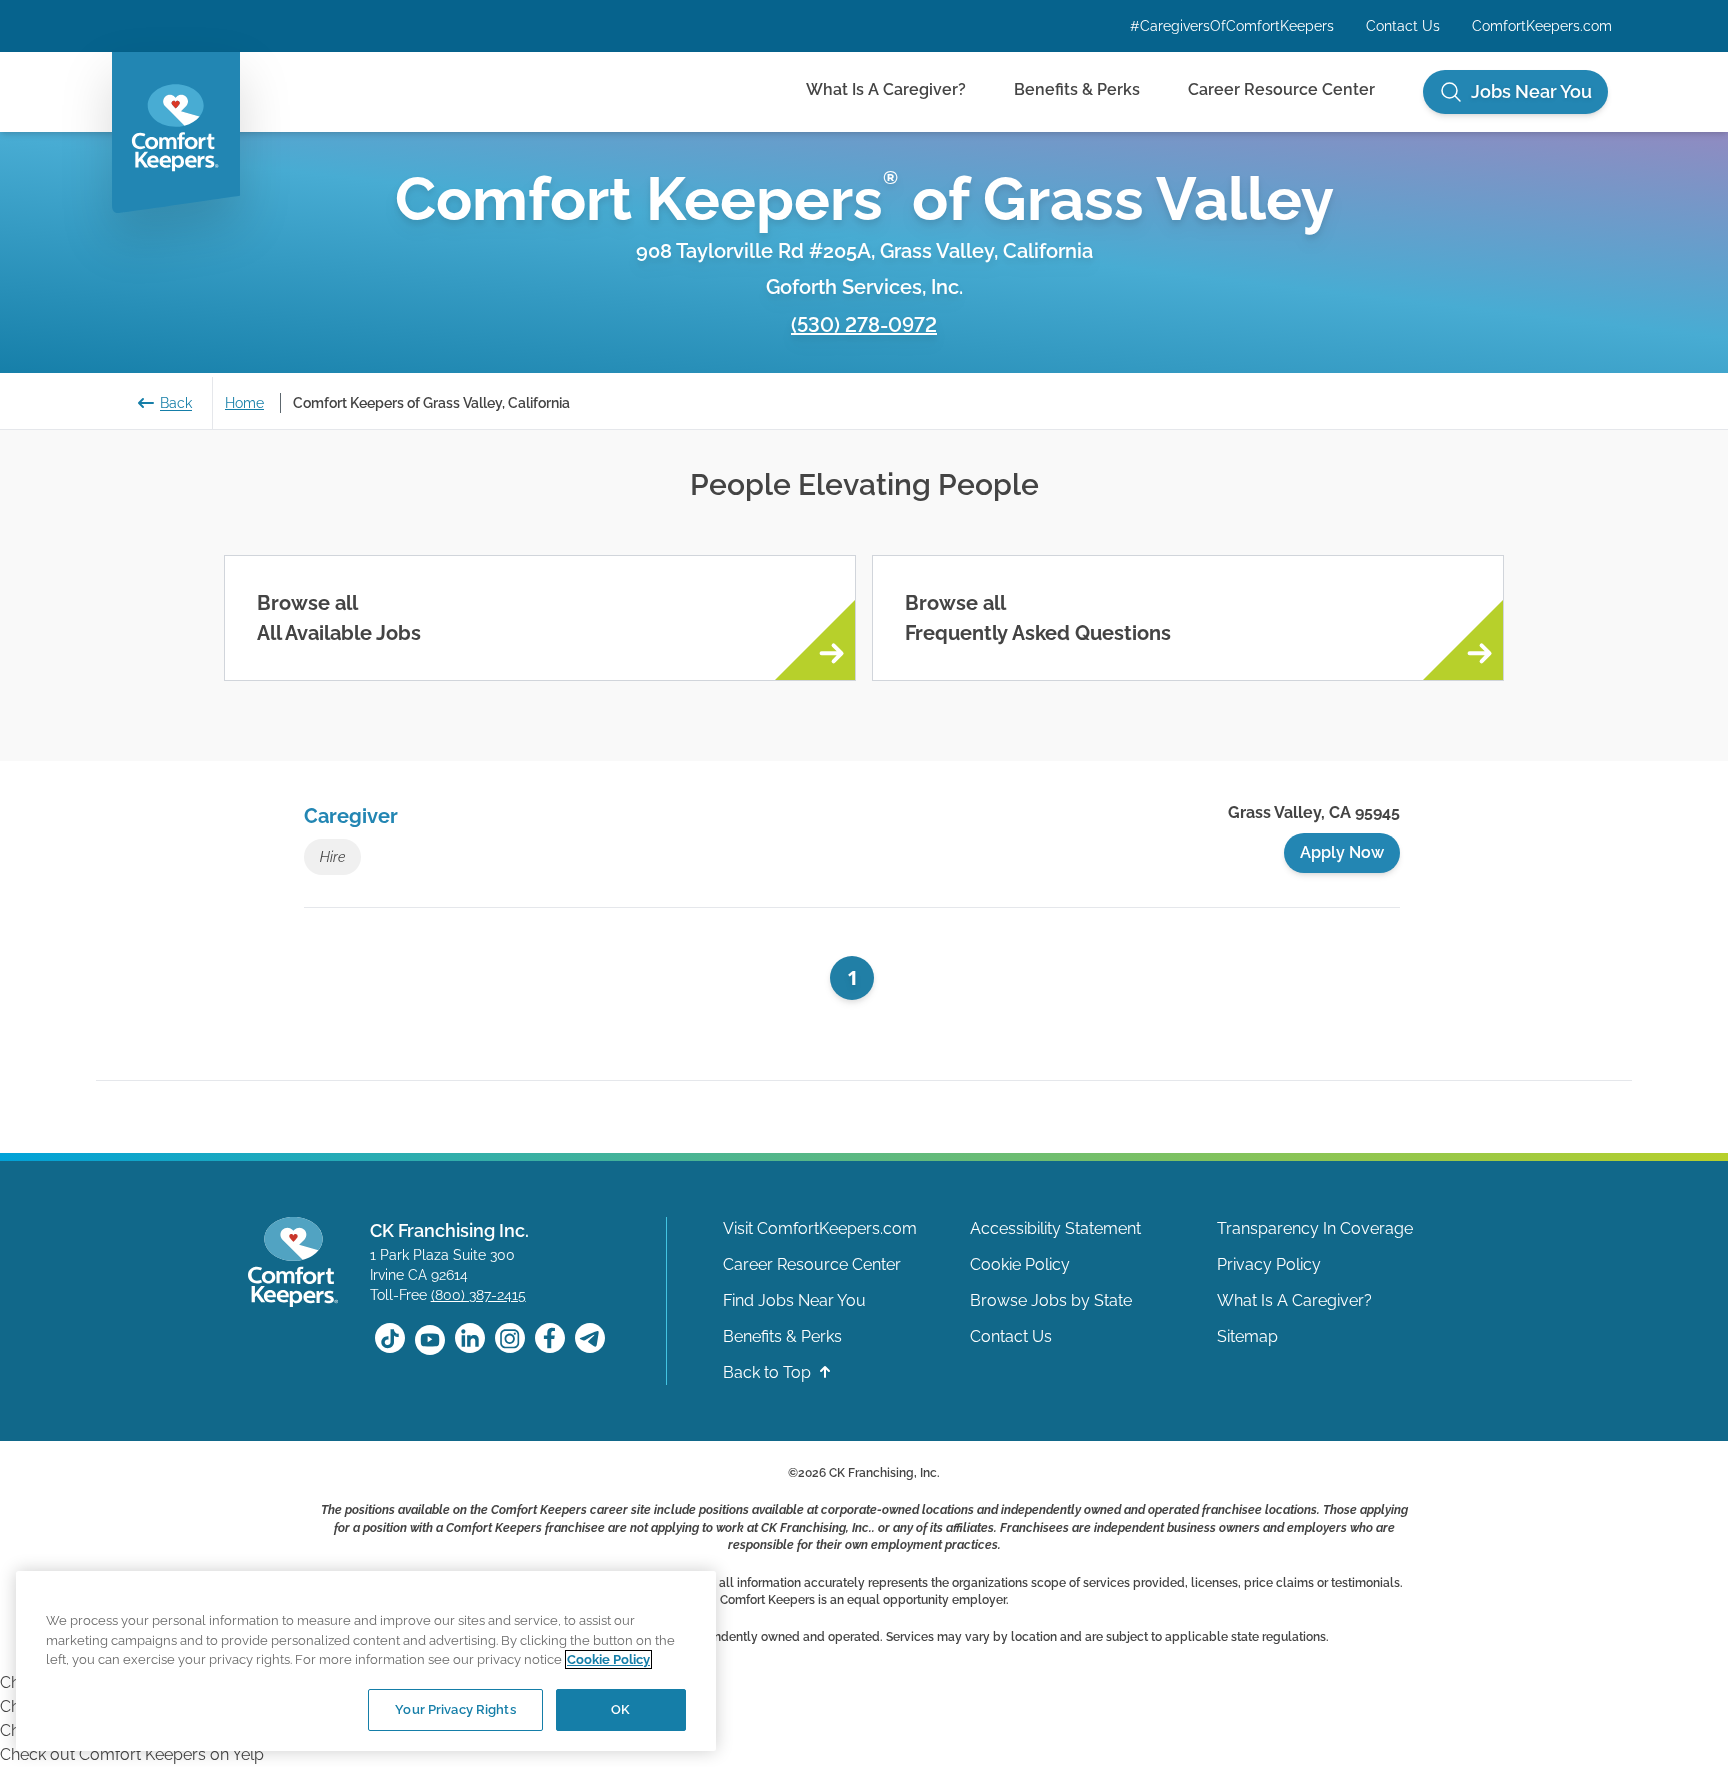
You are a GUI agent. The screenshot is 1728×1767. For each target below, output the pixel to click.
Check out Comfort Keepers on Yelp (132, 1754)
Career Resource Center (1281, 89)
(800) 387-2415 (478, 1295)
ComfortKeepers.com (1542, 26)
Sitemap (1247, 1336)
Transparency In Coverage (1315, 1228)
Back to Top (769, 1372)
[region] (366, 1661)
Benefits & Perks (1077, 89)
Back (176, 403)
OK (620, 1709)
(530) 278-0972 (864, 325)
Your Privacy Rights (455, 1709)
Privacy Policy (1269, 1264)
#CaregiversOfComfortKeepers (1232, 26)
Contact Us (1403, 26)
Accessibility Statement (1055, 1228)
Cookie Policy (1020, 1264)
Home (244, 403)
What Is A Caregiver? (886, 89)
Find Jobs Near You (794, 1300)
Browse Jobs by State (1051, 1300)
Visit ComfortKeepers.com (820, 1228)
